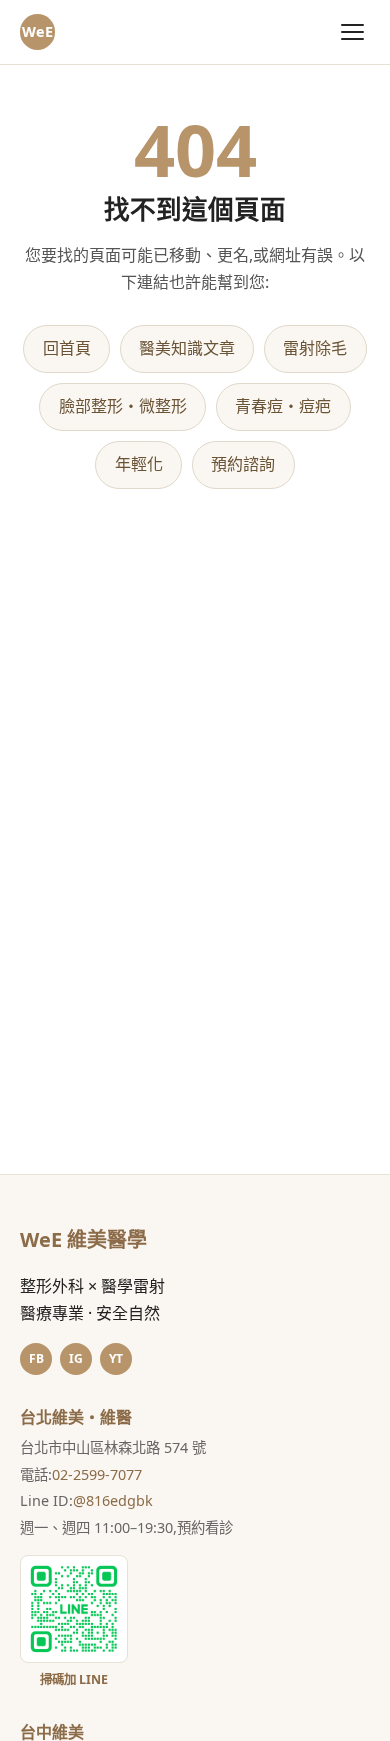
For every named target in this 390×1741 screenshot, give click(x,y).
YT (116, 1358)
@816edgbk (113, 1500)
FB (36, 1358)
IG (76, 1358)
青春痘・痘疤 (283, 406)
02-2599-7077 (97, 1474)
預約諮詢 (243, 464)
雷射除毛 (315, 348)
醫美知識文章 (187, 348)
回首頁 (67, 348)
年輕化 (139, 464)
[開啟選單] (352, 31)
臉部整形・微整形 (123, 406)
